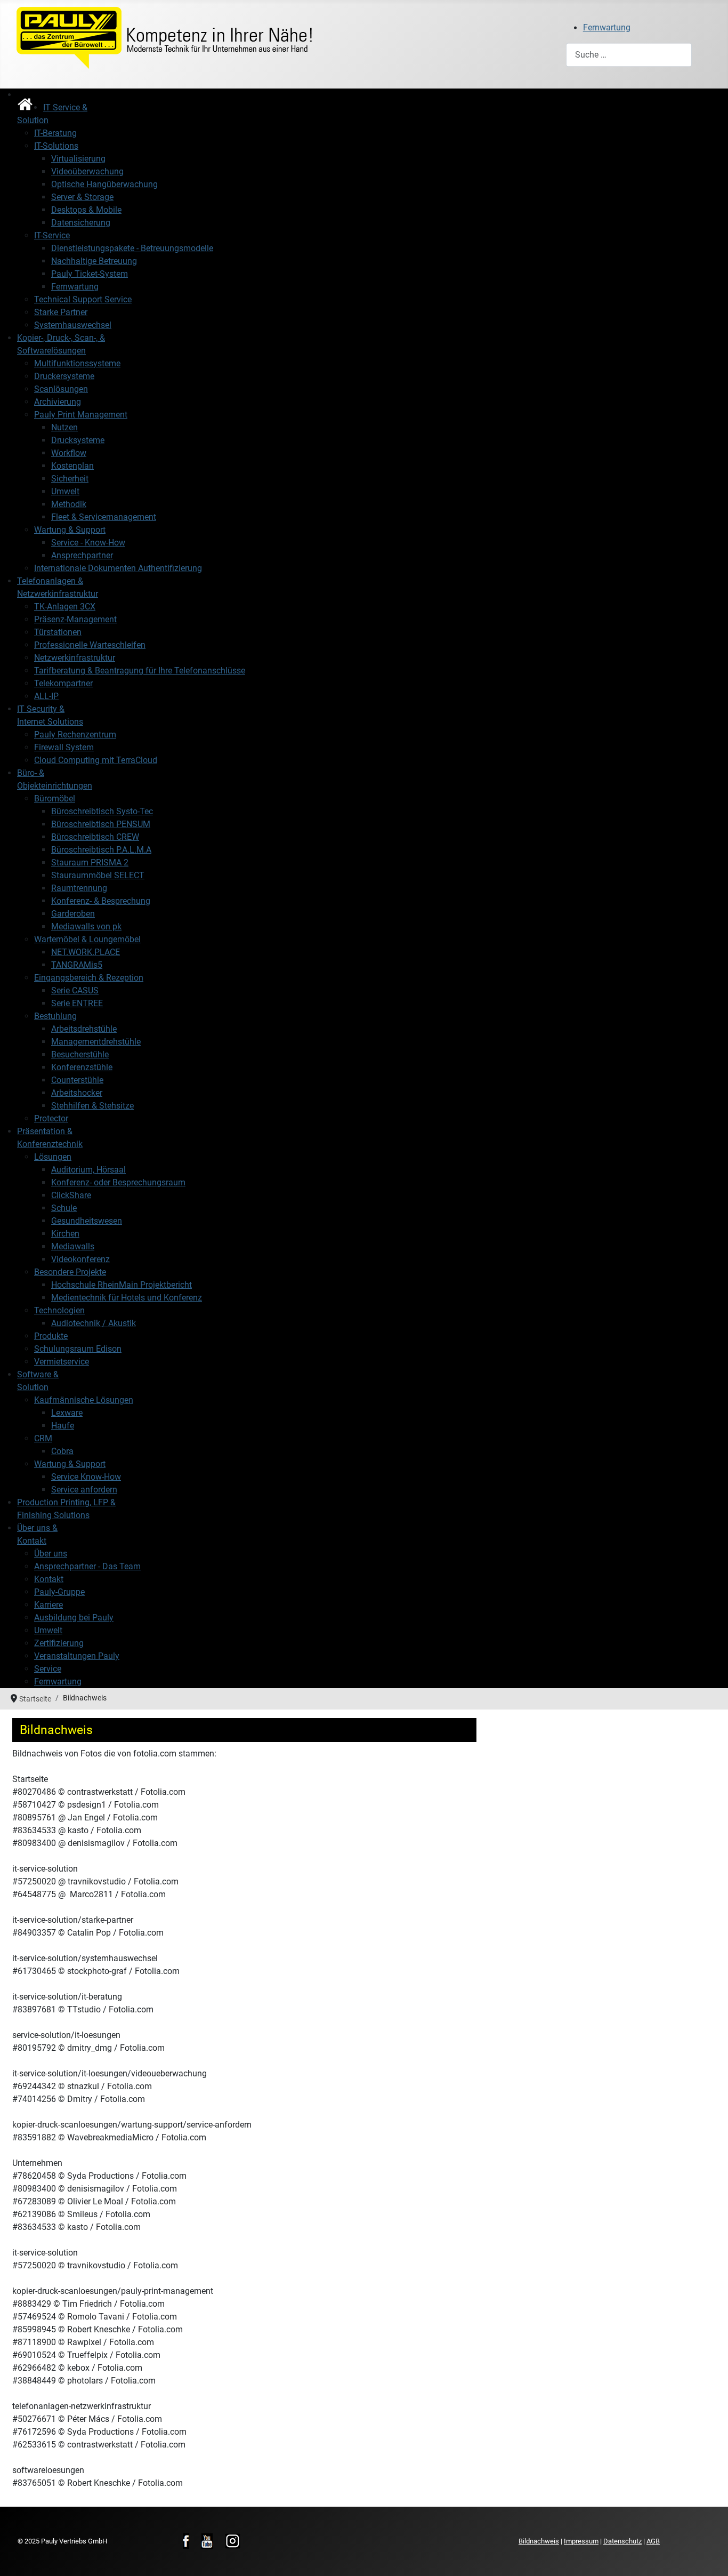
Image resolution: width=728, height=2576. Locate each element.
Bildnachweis (539, 2541)
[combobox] (629, 55)
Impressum (581, 2541)
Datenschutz (622, 2541)
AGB (653, 2541)
